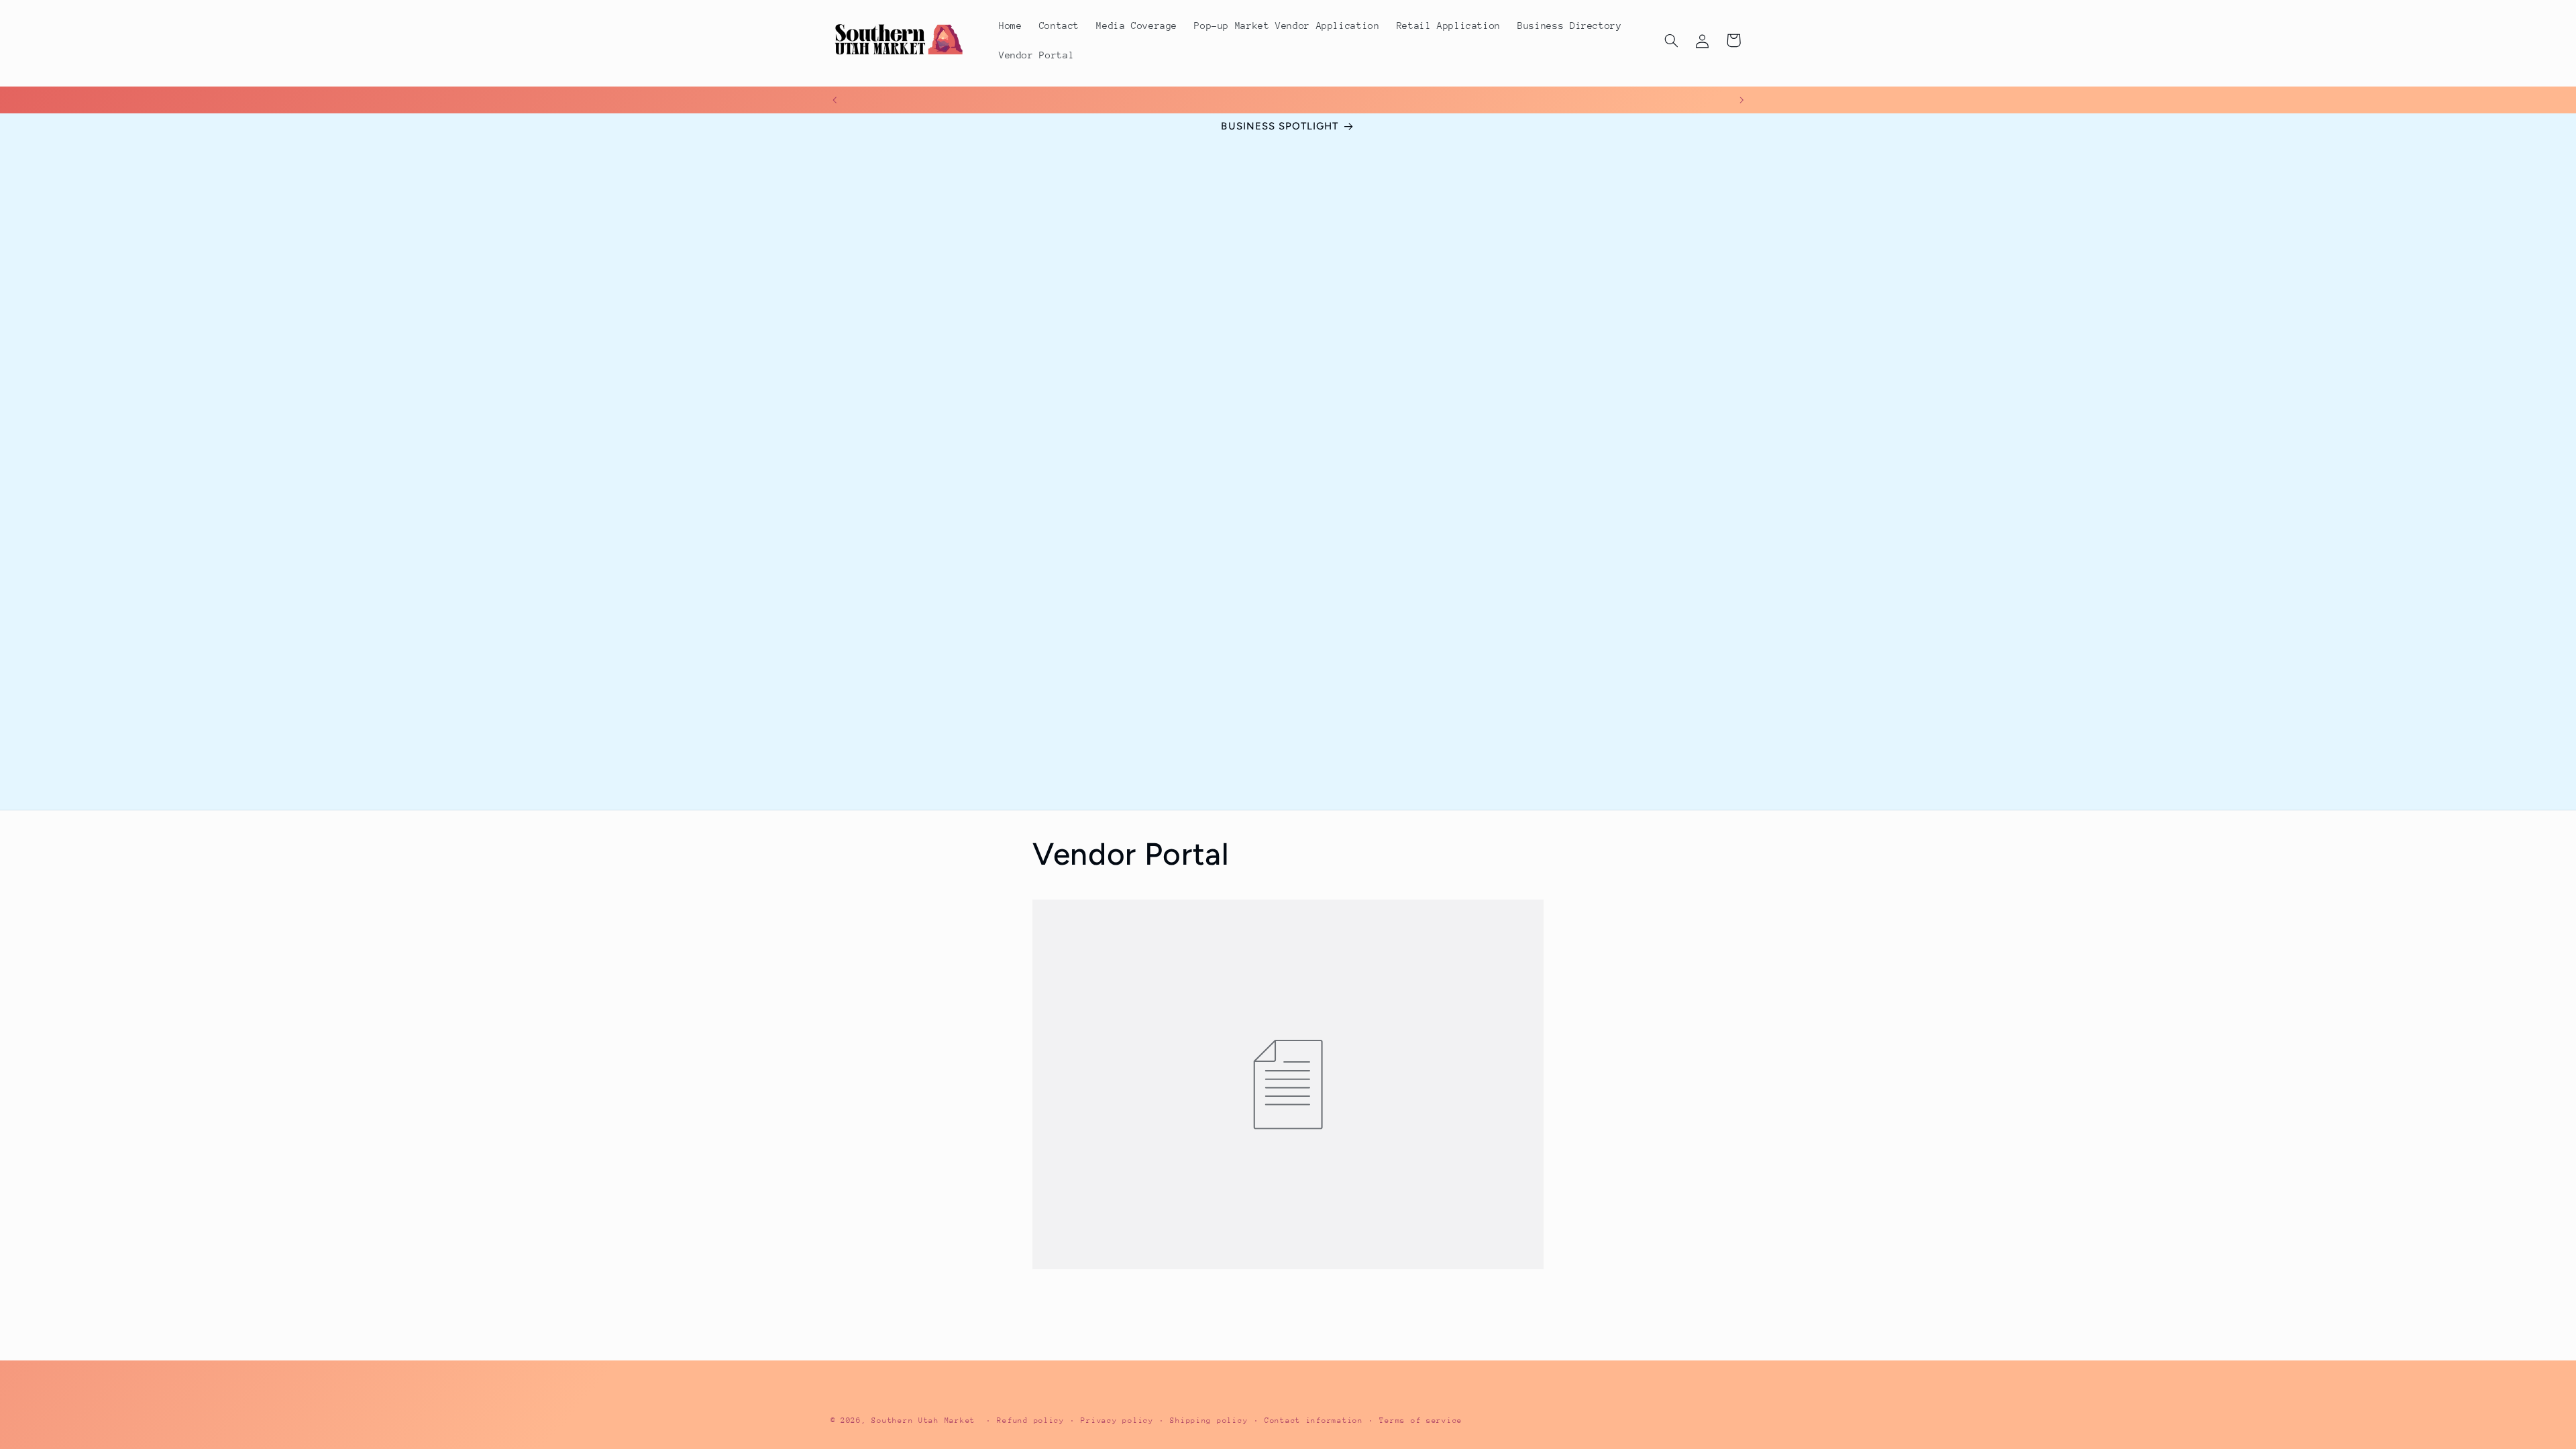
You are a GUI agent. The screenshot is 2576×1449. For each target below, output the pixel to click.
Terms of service (1421, 1420)
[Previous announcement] (835, 100)
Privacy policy (1117, 1420)
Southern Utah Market (923, 1420)
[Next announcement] (1741, 100)
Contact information (1314, 1420)
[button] (1671, 40)
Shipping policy (1209, 1420)
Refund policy (1031, 1420)
